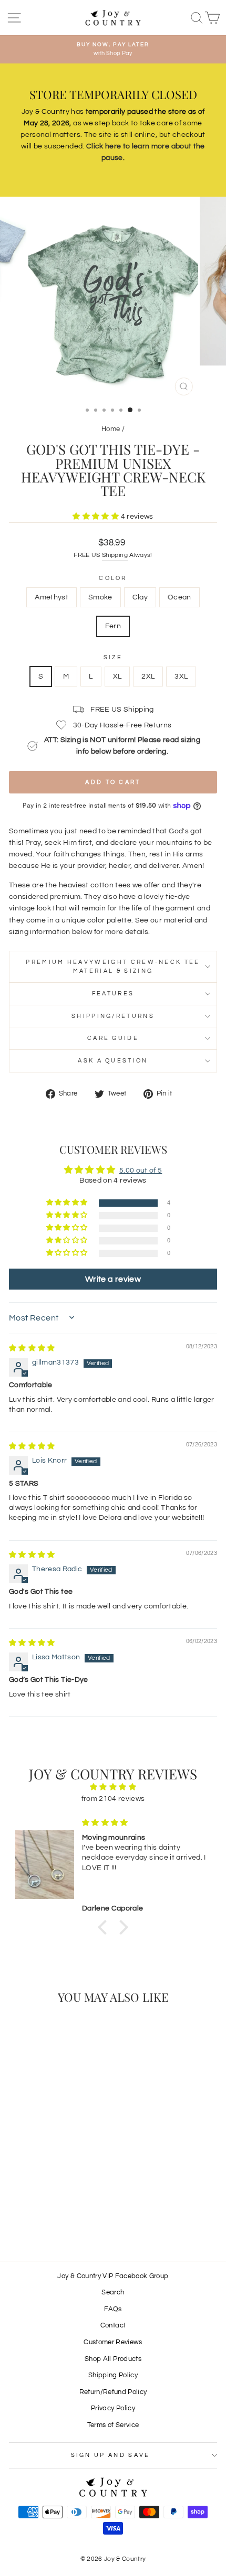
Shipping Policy (113, 2375)
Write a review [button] (113, 1279)
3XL (181, 677)
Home (111, 429)
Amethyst (52, 597)
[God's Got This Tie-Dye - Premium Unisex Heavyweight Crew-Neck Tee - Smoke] (37, 2210)
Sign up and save (111, 2455)
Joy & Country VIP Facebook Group (113, 2276)
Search (113, 2293)
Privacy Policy (113, 2408)
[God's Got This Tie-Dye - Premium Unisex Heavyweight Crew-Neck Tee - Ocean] (61, 2210)
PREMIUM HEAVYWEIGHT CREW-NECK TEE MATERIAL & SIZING (113, 967)
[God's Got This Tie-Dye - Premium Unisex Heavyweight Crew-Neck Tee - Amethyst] (24, 2210)
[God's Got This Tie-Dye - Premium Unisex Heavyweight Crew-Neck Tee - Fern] (73, 2210)
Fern (113, 626)
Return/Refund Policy (113, 2392)
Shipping (115, 555)
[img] (32, 1348)
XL (117, 677)
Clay (140, 597)
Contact (113, 2326)
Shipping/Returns (113, 1016)
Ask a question (113, 1061)
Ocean (179, 597)
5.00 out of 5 (141, 1171)
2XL (148, 677)
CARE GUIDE (113, 1038)
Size (113, 657)
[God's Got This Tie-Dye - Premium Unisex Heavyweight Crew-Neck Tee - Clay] (49, 2210)
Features (113, 994)
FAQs (113, 2309)
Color (113, 578)
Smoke (100, 597)
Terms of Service (113, 2425)
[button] (96, 517)
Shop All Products (113, 2359)
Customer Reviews (113, 2342)
